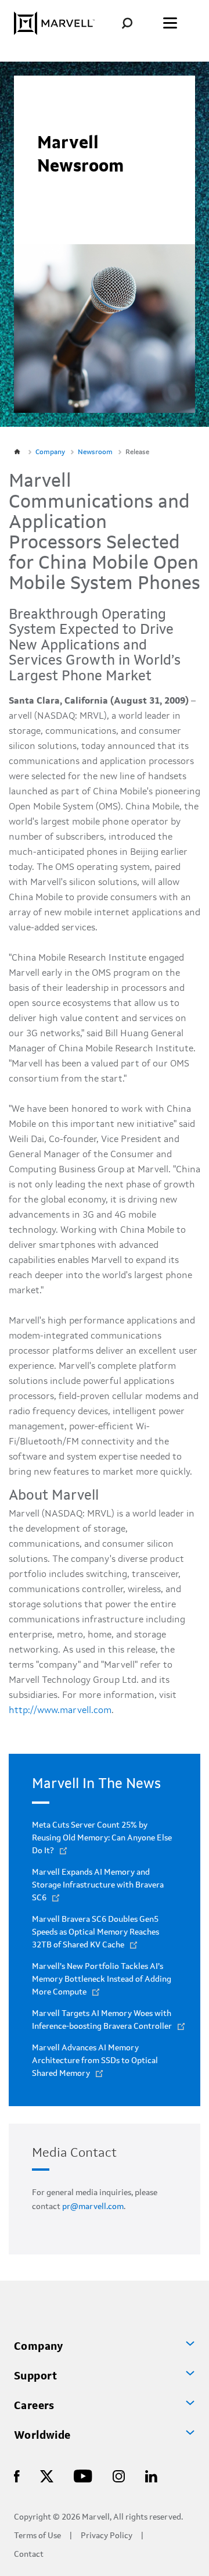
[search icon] (136, 23)
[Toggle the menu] (170, 23)
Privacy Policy (107, 2536)
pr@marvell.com (93, 2207)
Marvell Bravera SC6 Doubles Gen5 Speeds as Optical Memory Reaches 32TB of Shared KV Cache (96, 1932)
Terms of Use (37, 2536)
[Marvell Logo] (54, 23)
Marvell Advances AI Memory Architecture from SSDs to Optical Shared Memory (95, 2061)
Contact (29, 2555)
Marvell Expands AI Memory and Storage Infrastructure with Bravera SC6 (98, 1885)
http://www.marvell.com (60, 1711)
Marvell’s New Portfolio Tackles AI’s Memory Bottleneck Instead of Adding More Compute (102, 1979)
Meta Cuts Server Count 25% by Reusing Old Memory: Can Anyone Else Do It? (102, 1838)
